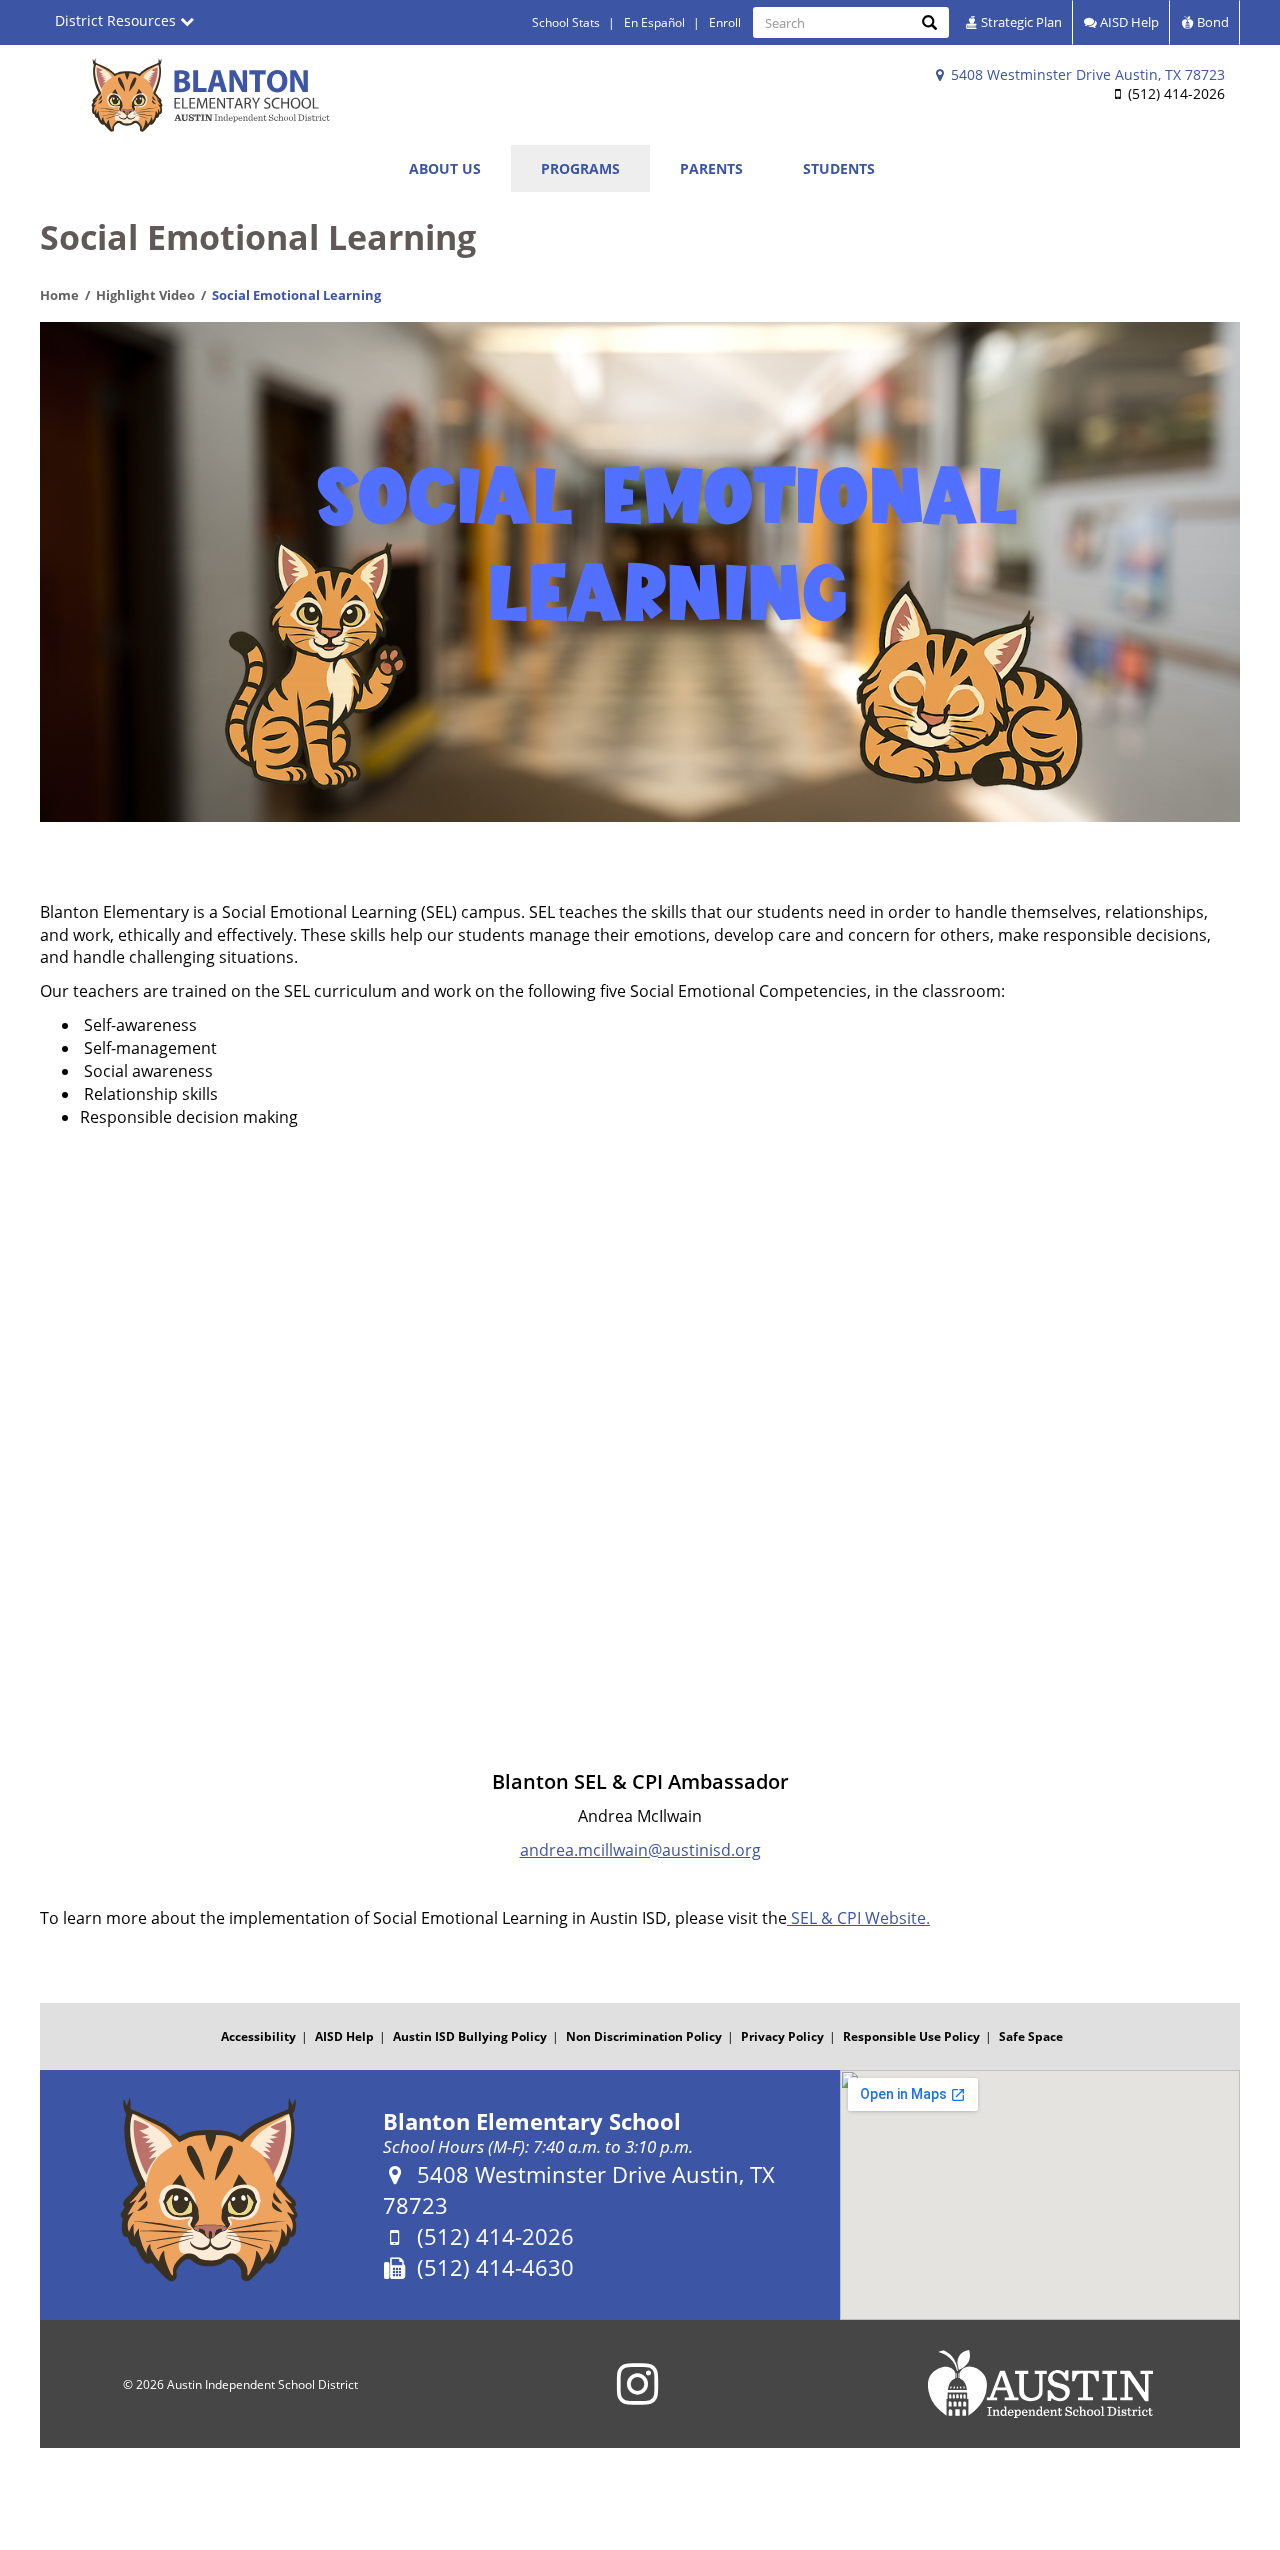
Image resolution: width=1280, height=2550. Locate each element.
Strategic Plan (1020, 22)
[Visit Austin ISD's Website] (1040, 2384)
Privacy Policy (782, 2036)
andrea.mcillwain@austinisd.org (640, 1850)
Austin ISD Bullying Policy (470, 2036)
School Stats (566, 22)
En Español (654, 22)
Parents (711, 168)
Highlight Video (145, 295)
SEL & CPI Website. (858, 1918)
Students (839, 168)
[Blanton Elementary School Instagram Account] (637, 2396)
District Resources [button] (117, 20)
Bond (1211, 22)
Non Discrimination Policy (644, 2036)
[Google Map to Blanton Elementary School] (1040, 2195)
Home (59, 295)
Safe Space (1031, 2036)
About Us (445, 168)
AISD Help (1128, 22)
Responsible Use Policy (911, 2036)
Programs (580, 168)
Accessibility (258, 2036)
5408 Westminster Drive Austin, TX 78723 (1086, 74)
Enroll (725, 22)
